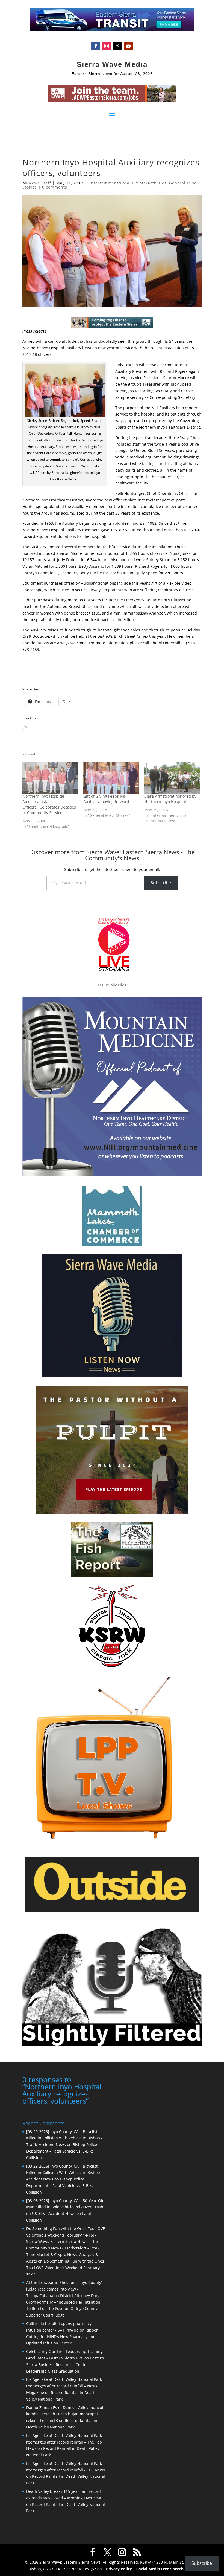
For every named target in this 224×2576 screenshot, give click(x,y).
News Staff (40, 183)
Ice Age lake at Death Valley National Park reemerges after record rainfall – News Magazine (64, 2386)
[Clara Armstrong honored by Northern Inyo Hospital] (172, 778)
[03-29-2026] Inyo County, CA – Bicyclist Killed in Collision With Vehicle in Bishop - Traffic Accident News (64, 2138)
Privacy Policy (119, 2569)
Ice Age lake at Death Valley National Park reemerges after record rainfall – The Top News (64, 2442)
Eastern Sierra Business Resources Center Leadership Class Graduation (65, 2365)
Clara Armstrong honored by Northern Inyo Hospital (170, 799)
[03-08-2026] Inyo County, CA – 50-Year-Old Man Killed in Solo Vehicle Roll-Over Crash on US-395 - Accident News (65, 2207)
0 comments (55, 187)
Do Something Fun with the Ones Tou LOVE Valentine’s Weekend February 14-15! (65, 2268)
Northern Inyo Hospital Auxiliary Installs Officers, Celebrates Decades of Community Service (49, 804)
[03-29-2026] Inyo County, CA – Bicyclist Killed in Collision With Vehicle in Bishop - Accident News (64, 2173)
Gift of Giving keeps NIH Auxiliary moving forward (106, 799)
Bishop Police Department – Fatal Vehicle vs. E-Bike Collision (62, 2151)
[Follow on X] (117, 46)
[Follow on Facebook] (96, 46)
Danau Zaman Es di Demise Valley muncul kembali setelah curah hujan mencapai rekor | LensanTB (65, 2414)
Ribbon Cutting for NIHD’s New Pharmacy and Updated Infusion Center (62, 2337)
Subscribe (161, 883)
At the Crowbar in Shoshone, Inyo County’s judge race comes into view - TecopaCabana (65, 2289)
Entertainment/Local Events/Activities (128, 183)
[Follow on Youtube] (128, 46)
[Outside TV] (112, 1911)
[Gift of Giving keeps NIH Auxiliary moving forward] (111, 778)
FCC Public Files (112, 985)
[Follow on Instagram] (107, 46)
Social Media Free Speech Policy (166, 2569)
